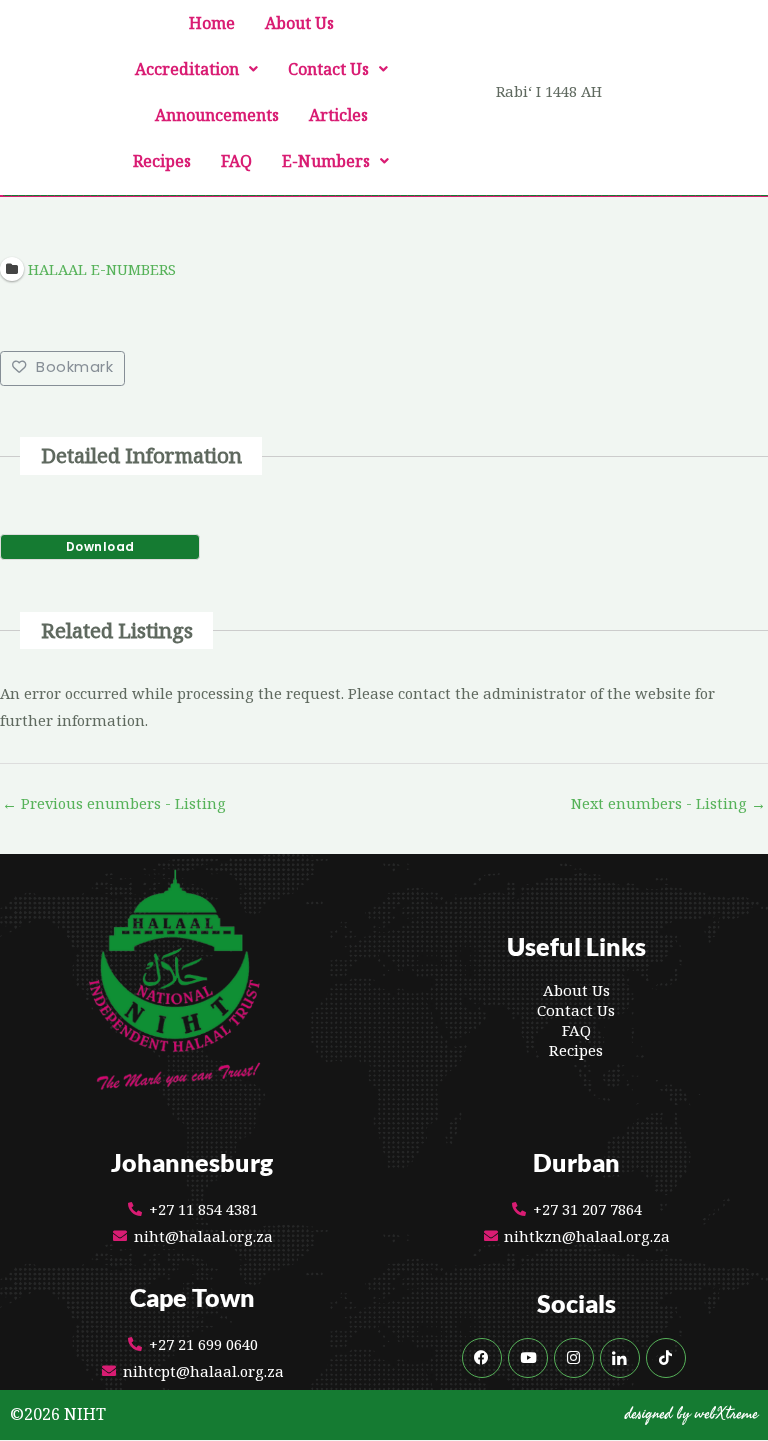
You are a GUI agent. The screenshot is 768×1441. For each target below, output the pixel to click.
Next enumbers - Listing (668, 803)
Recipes (162, 161)
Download (100, 546)
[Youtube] (528, 1358)
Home (212, 23)
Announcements (217, 115)
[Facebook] (482, 1358)
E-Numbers (326, 161)
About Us (299, 23)
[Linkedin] (620, 1358)
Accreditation (187, 69)
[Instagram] (574, 1358)
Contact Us (328, 69)
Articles (338, 115)
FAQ (236, 161)
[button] (196, 69)
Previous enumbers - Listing (114, 803)
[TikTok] (666, 1358)
